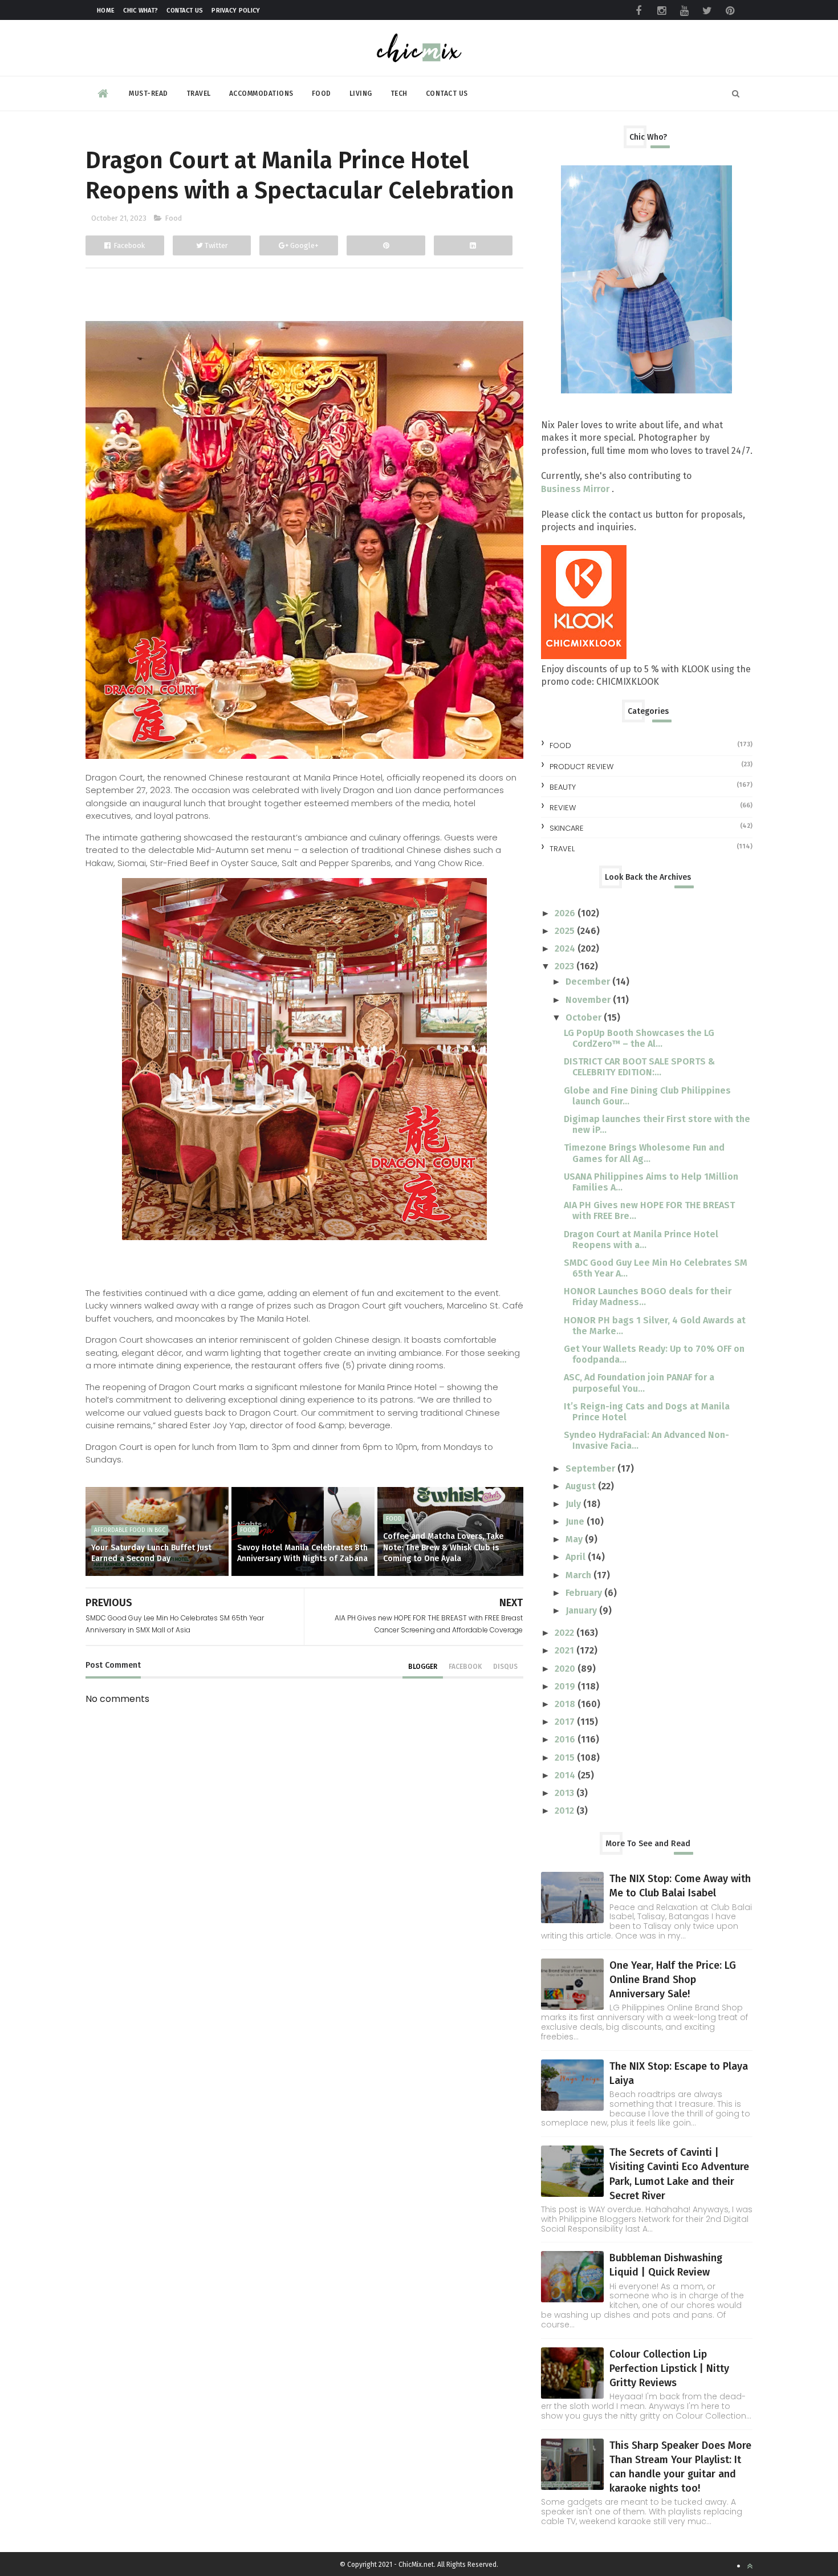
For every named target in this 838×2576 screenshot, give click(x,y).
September (591, 1468)
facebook (465, 1667)
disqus (505, 1667)
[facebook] (638, 11)
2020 (566, 1669)
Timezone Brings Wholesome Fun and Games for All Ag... (644, 1153)
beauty (563, 787)
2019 (566, 1686)
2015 (566, 1758)
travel (562, 849)
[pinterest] (730, 11)
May (575, 1539)
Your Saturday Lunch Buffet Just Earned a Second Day (151, 1553)
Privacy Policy (236, 11)
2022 (566, 1633)
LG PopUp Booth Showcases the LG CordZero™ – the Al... (639, 1038)
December (589, 982)
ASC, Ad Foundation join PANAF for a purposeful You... (639, 1383)
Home (106, 11)
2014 (566, 1775)
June (576, 1521)
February (585, 1593)
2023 (566, 966)
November (589, 1000)
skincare (567, 828)
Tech (399, 94)
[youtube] (684, 11)
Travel (199, 94)
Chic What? (141, 11)
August (582, 1486)
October (585, 1017)
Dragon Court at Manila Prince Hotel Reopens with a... (641, 1240)
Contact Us (185, 11)
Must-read (149, 94)
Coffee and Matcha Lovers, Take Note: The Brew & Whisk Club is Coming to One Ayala (443, 1547)
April (577, 1557)
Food (322, 94)
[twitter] (707, 11)
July (574, 1504)
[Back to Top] (750, 2566)
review (563, 808)
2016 (566, 1739)
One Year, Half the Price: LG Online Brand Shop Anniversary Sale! (673, 1980)
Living (361, 94)
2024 (566, 948)
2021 (566, 1650)
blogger (423, 1667)
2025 (566, 931)
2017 (566, 1722)
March (579, 1575)
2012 (566, 1811)
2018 (566, 1704)
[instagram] (661, 11)
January (582, 1610)
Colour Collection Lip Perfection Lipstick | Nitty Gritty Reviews (669, 2368)
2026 (566, 913)
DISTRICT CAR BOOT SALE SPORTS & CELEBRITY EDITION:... (639, 1067)
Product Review (581, 767)
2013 (566, 1793)
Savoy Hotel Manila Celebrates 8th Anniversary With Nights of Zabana (302, 1553)
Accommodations (261, 94)
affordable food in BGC (130, 1530)
